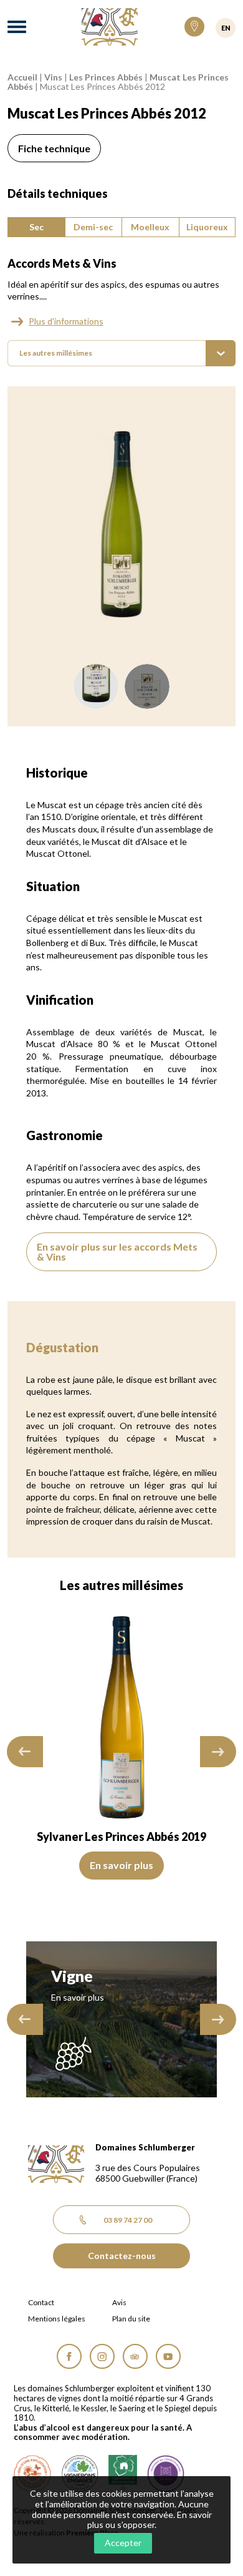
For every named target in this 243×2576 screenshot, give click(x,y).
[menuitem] (121, 353)
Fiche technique (54, 148)
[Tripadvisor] (135, 2356)
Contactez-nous (122, 2256)
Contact (41, 2303)
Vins (53, 77)
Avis (119, 2303)
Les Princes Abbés (106, 77)
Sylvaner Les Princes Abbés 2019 (121, 1837)
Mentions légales (57, 2319)
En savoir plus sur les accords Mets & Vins (117, 1251)
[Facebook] (69, 2356)
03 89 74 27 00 (128, 2220)
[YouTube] (168, 2356)
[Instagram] (102, 2356)
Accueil (22, 77)
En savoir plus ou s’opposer (150, 2520)
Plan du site (131, 2319)
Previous (25, 1751)
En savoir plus (121, 1865)
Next (218, 1751)
